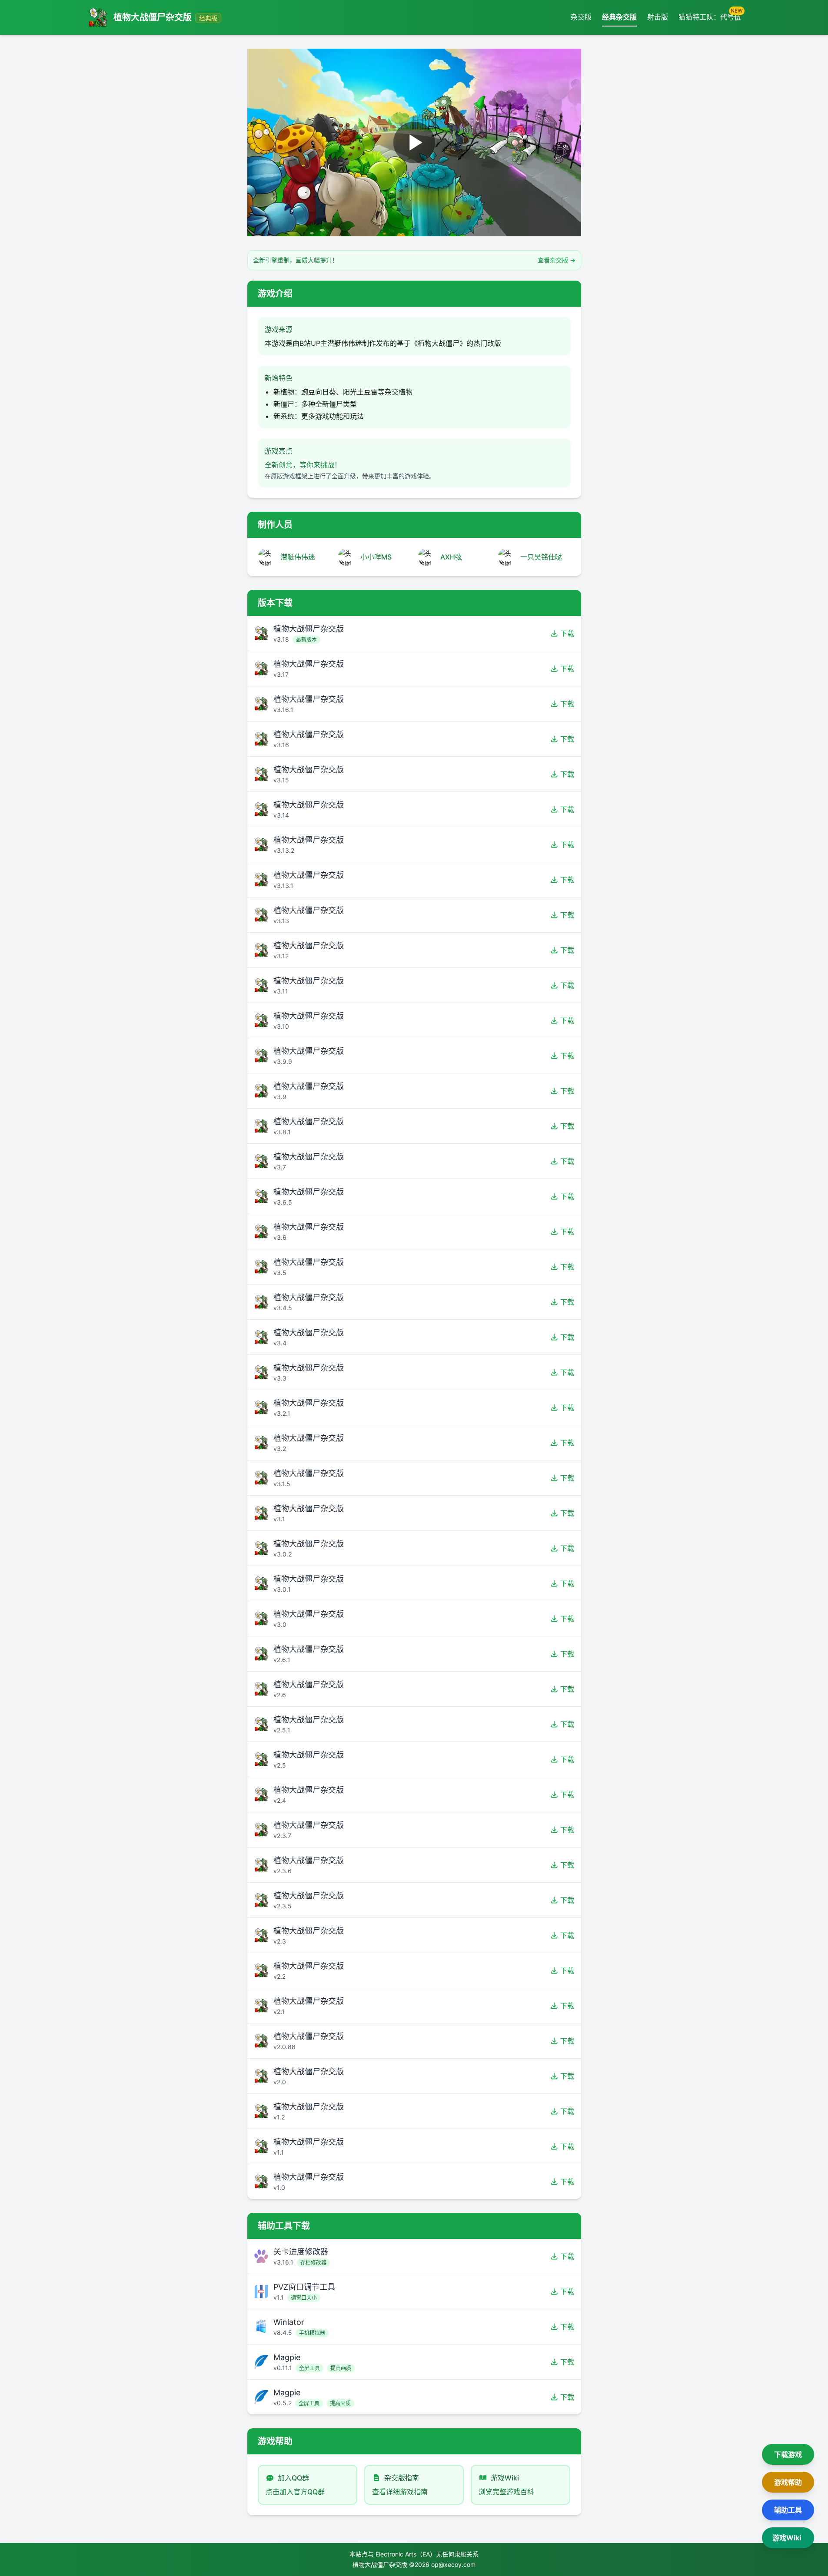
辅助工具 (788, 2510)
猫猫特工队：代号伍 (710, 15)
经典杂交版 (619, 17)
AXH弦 (451, 557)
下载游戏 (788, 2454)
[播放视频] (414, 142)
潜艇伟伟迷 (298, 557)
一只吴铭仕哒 (541, 557)
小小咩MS (376, 557)
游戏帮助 (788, 2482)
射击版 (658, 17)
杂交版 (581, 17)
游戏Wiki (787, 2538)
